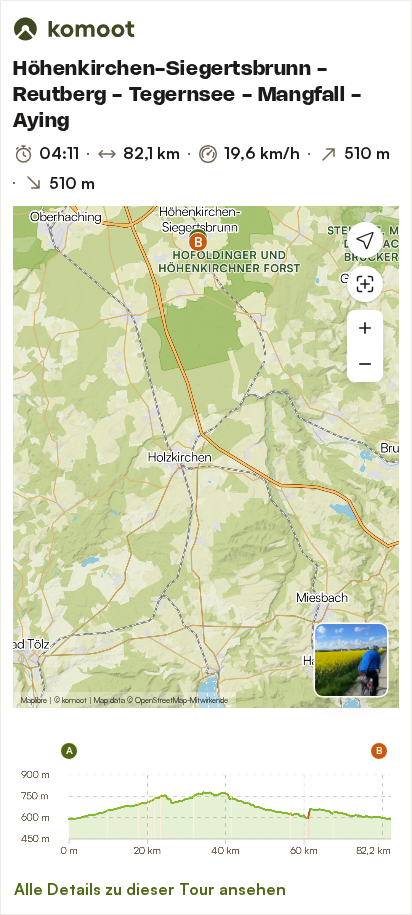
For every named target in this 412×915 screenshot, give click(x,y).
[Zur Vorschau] (351, 660)
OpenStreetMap (161, 700)
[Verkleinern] (365, 364)
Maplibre (34, 700)
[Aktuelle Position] (365, 240)
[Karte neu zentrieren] (365, 284)
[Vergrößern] (365, 328)
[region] (206, 457)
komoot (74, 700)
